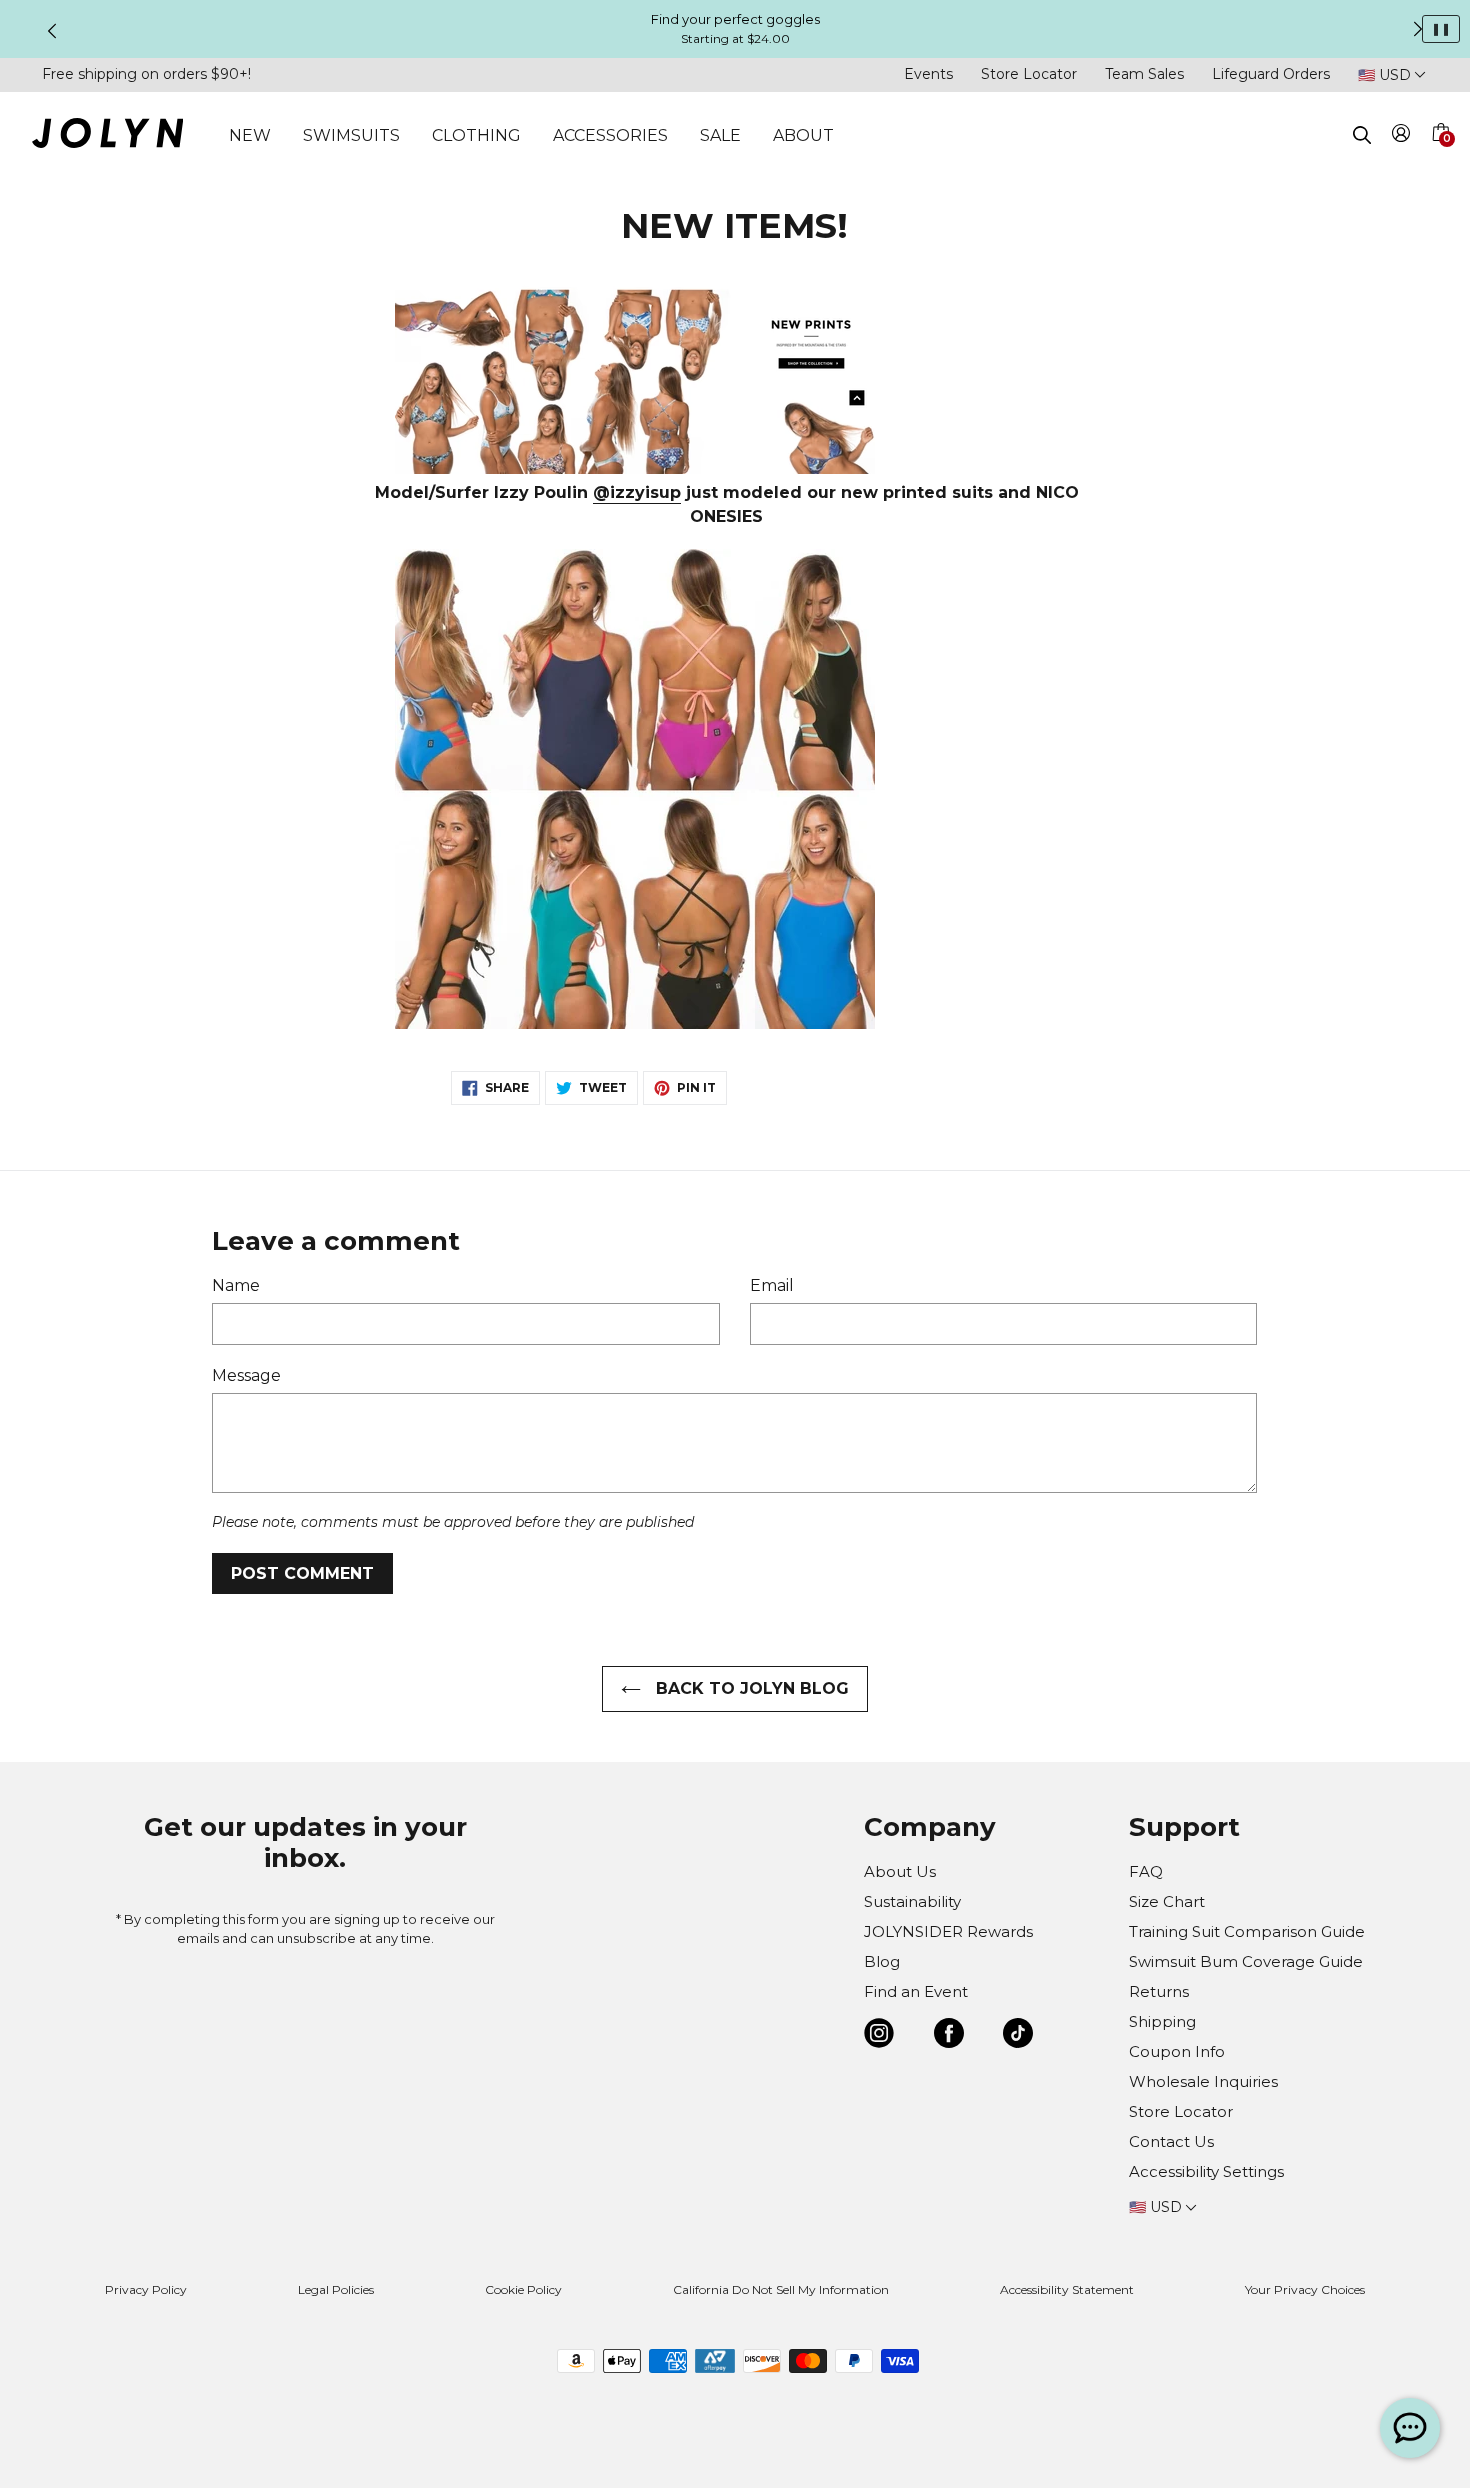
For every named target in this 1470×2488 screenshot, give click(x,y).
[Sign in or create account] (1401, 136)
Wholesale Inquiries (1203, 2081)
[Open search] (1362, 135)
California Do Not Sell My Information (781, 2289)
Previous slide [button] (52, 31)
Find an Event (916, 1991)
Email (772, 1285)
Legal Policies (336, 2289)
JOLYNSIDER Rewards (948, 1931)
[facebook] (949, 2036)
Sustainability (912, 1901)
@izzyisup (637, 492)
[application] (1410, 2428)
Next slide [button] (1418, 29)
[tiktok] (1018, 2036)
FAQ (1146, 1871)
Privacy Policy (146, 2289)
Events (928, 74)
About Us (900, 1871)
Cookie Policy (523, 2289)
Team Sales (1144, 74)
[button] (1440, 156)
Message (246, 1375)
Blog (882, 1961)
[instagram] (879, 2036)
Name (236, 1285)
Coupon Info (1177, 2051)
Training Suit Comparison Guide (1247, 1931)
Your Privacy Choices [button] (1305, 2289)
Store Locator (1029, 74)
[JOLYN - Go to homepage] (107, 136)
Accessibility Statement (1067, 2289)
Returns (1159, 1991)
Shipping (1162, 2021)
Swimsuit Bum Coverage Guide (1246, 1961)
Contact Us (1171, 2141)
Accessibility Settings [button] (1206, 2171)
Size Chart (1167, 1901)
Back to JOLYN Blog (750, 1688)
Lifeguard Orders (1271, 74)
